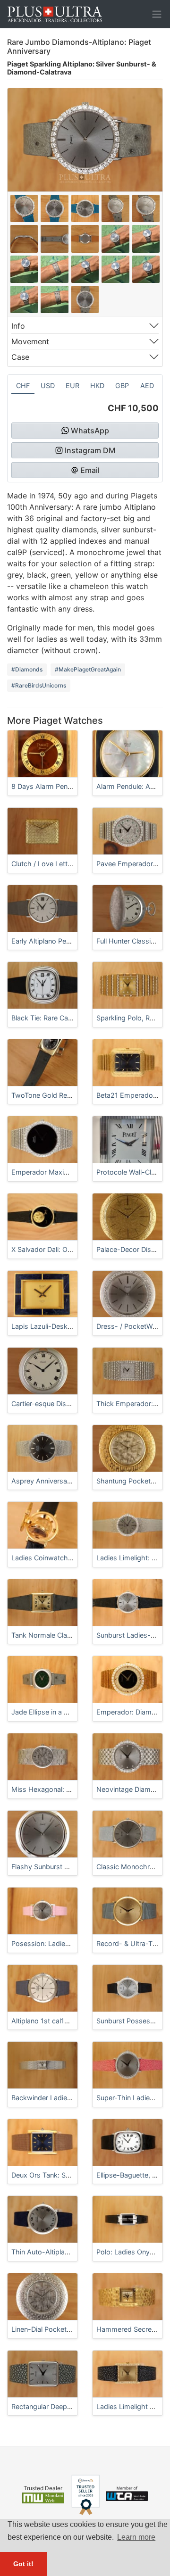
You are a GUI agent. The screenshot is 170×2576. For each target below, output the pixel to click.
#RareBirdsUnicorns (39, 685)
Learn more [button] (136, 2537)
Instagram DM (90, 450)
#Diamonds (27, 669)
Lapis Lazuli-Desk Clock (49, 1326)
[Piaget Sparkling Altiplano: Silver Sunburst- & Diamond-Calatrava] (24, 208)
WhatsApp (90, 431)
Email (90, 470)
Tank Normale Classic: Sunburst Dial (68, 1635)
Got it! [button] (23, 2564)
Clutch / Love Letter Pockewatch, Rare (72, 864)
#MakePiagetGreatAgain (88, 669)
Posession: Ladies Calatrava (56, 1943)
